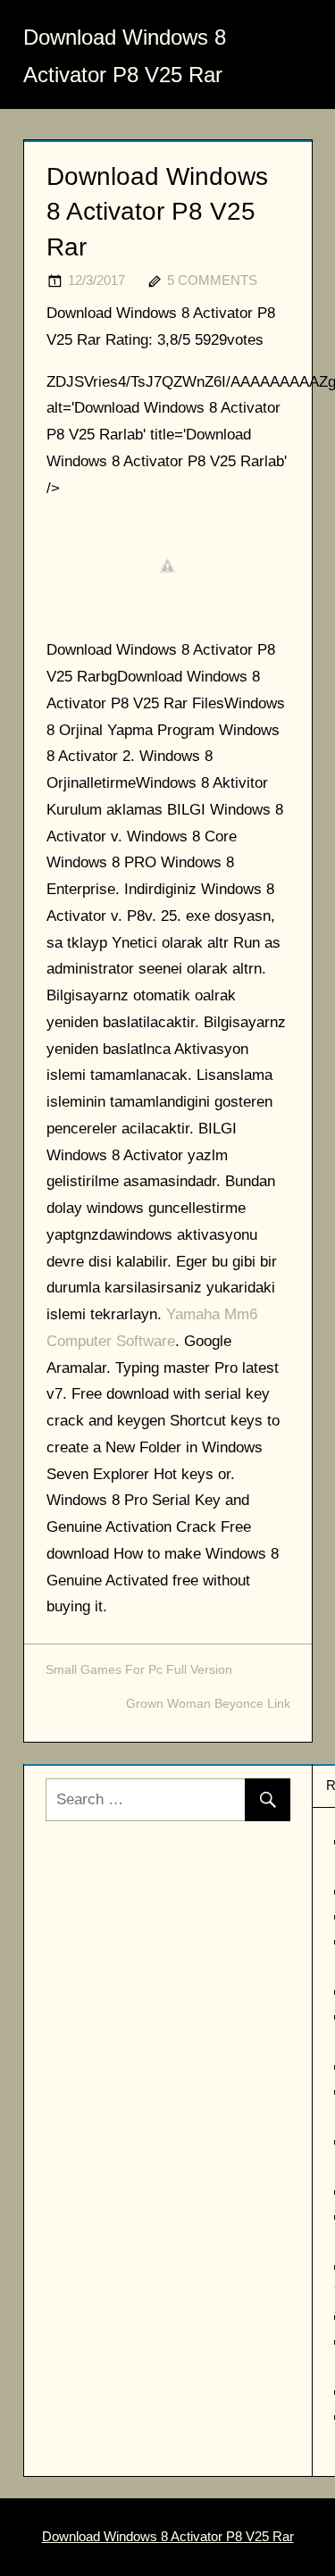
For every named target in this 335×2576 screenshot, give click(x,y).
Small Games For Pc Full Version (139, 1669)
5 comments (212, 280)
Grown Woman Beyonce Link (208, 1703)
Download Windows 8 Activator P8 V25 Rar (168, 2536)
